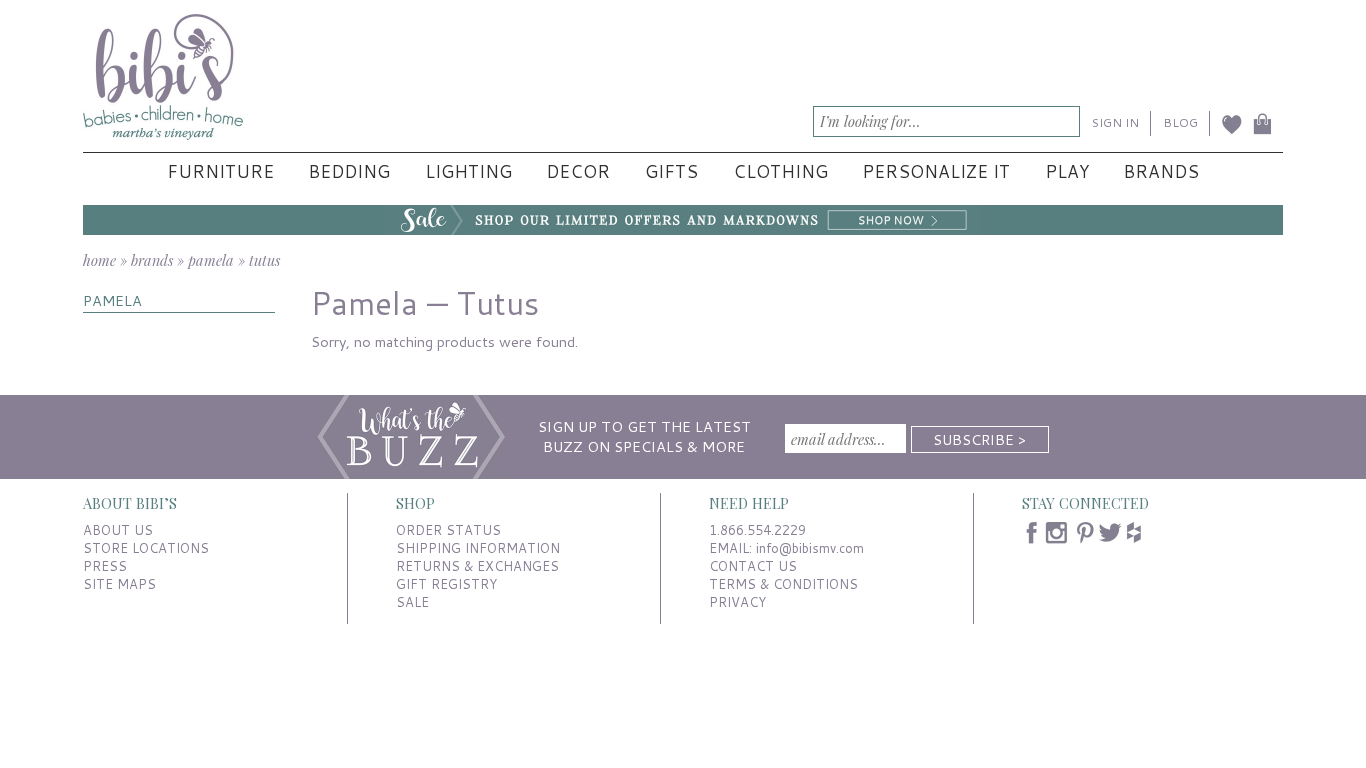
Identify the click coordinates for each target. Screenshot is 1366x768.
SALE (412, 602)
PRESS (105, 566)
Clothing (780, 171)
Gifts (671, 171)
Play (1067, 171)
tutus (264, 260)
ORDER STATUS (448, 530)
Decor (578, 171)
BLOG (1180, 122)
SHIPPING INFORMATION (478, 548)
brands (152, 260)
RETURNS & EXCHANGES (477, 566)
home (99, 260)
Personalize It (936, 171)
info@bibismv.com (810, 548)
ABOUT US (118, 530)
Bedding (349, 171)
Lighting (468, 171)
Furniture (220, 171)
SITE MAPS (119, 584)
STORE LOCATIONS (146, 548)
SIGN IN (1115, 122)
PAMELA (112, 300)
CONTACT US (753, 566)
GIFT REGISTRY (446, 584)
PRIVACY (737, 602)
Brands (1161, 171)
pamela (211, 260)
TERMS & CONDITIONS (783, 584)
